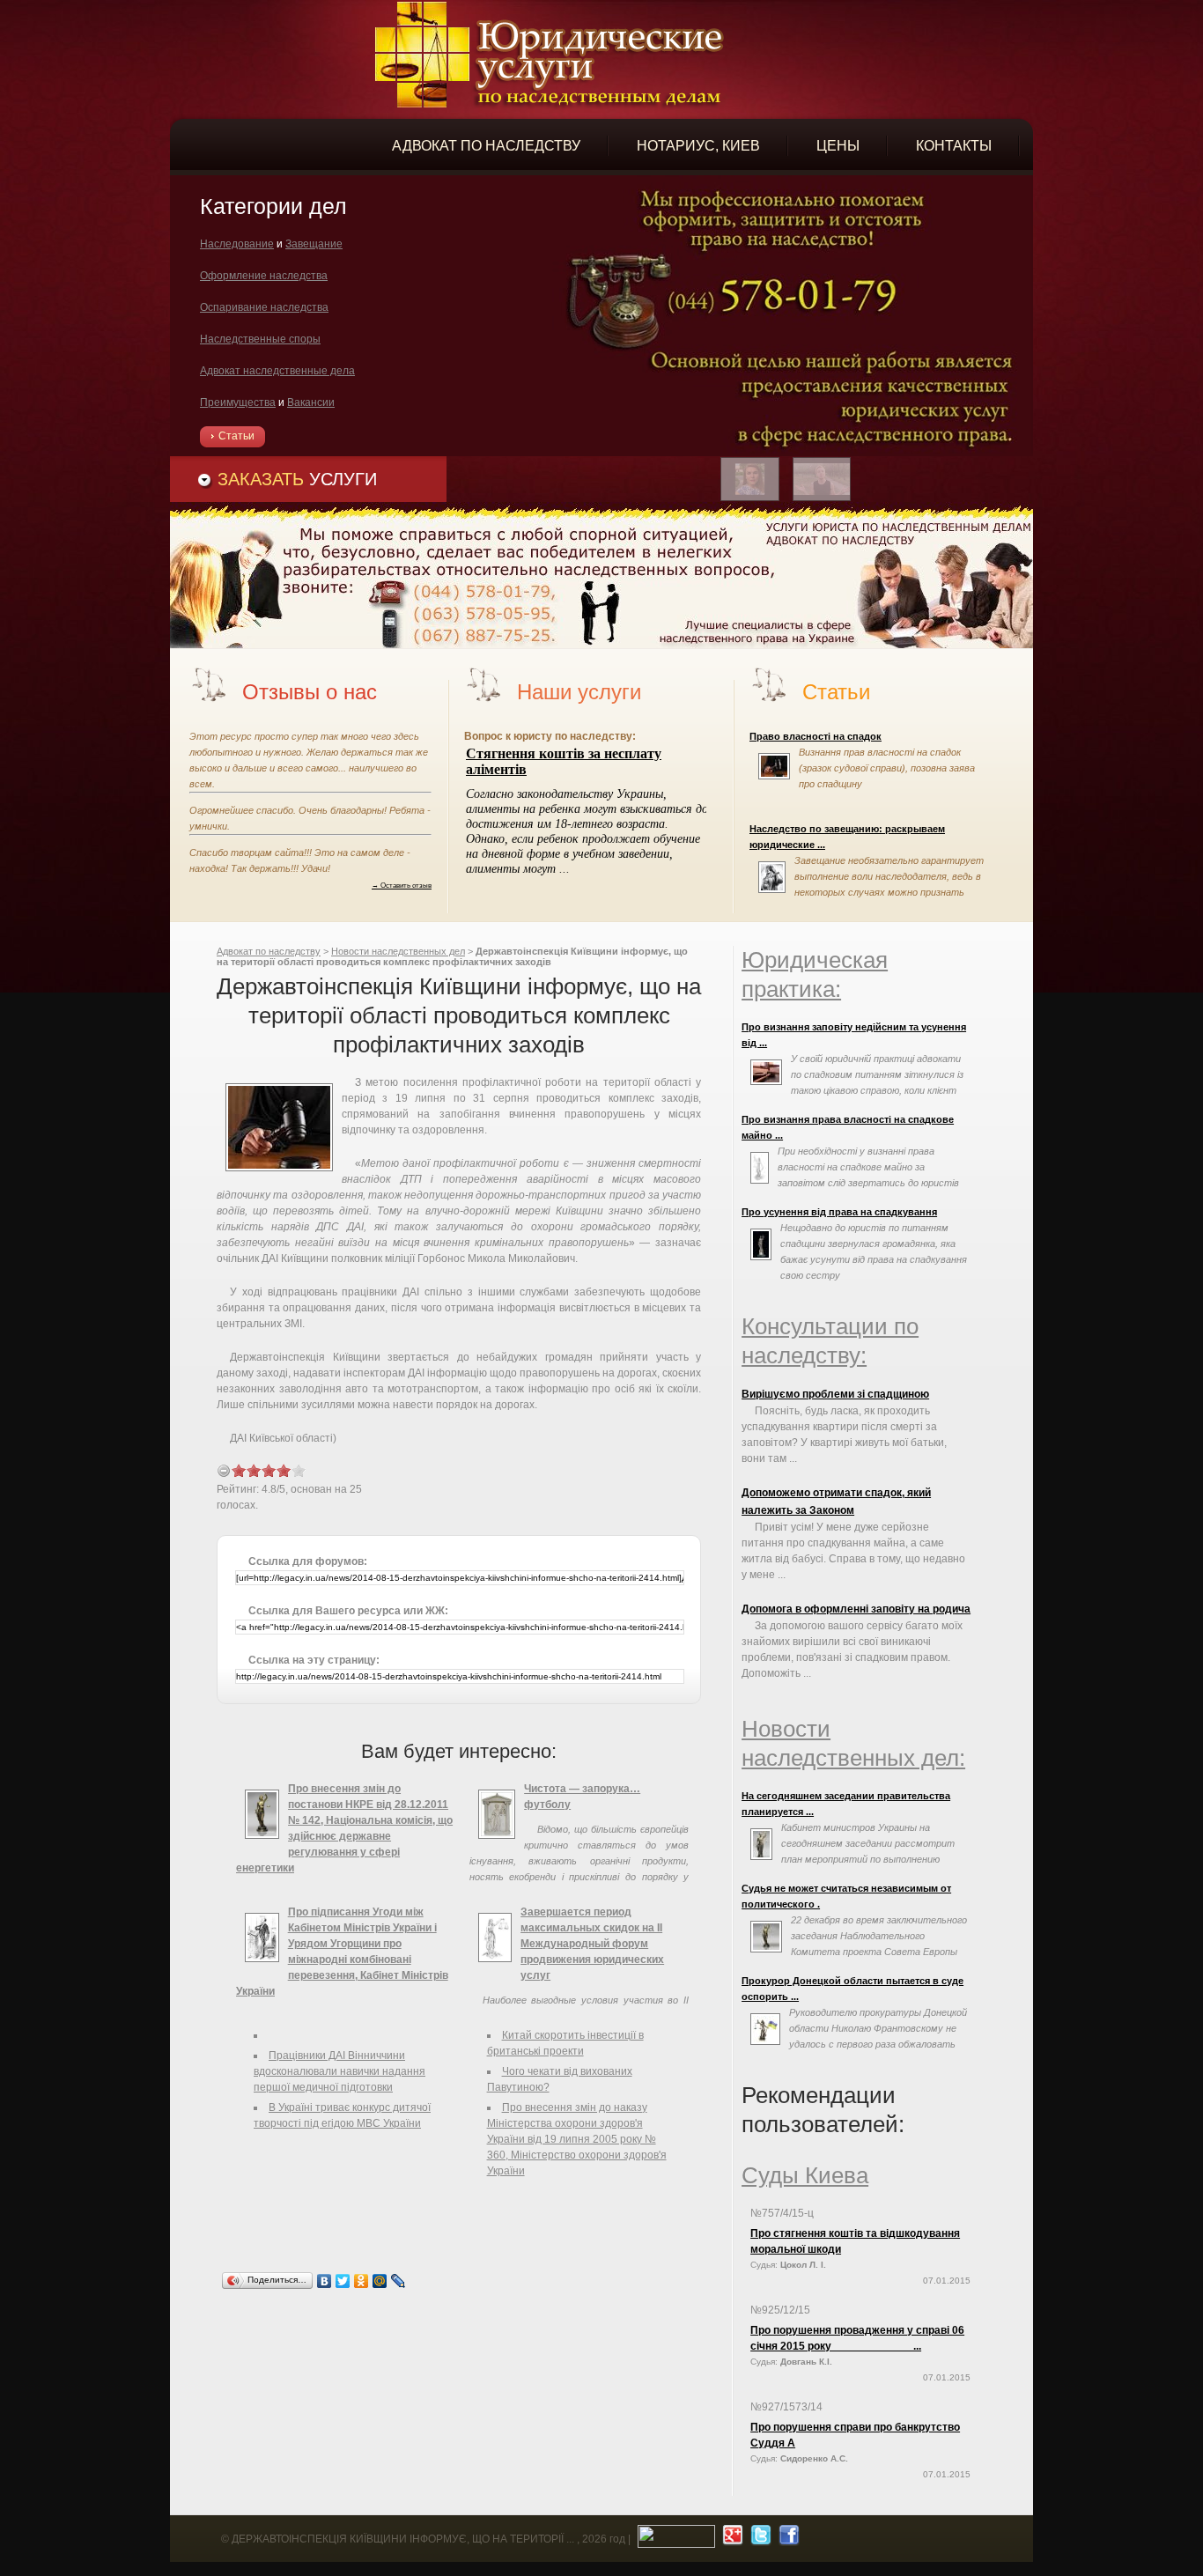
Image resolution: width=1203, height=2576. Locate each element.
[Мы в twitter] (759, 2539)
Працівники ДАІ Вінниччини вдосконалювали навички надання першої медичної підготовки (339, 2071)
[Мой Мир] (380, 2281)
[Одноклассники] (362, 2281)
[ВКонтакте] (325, 2281)
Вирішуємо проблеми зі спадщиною (835, 1394)
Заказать (297, 479)
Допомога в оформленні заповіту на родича (856, 1609)
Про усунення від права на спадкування (839, 1212)
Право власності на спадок (816, 736)
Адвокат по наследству (269, 951)
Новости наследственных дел (398, 951)
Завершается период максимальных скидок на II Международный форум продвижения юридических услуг (592, 1944)
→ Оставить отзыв (402, 885)
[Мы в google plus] (731, 2539)
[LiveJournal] (399, 2281)
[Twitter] (343, 2281)
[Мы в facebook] (787, 2539)
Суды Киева (805, 2175)
